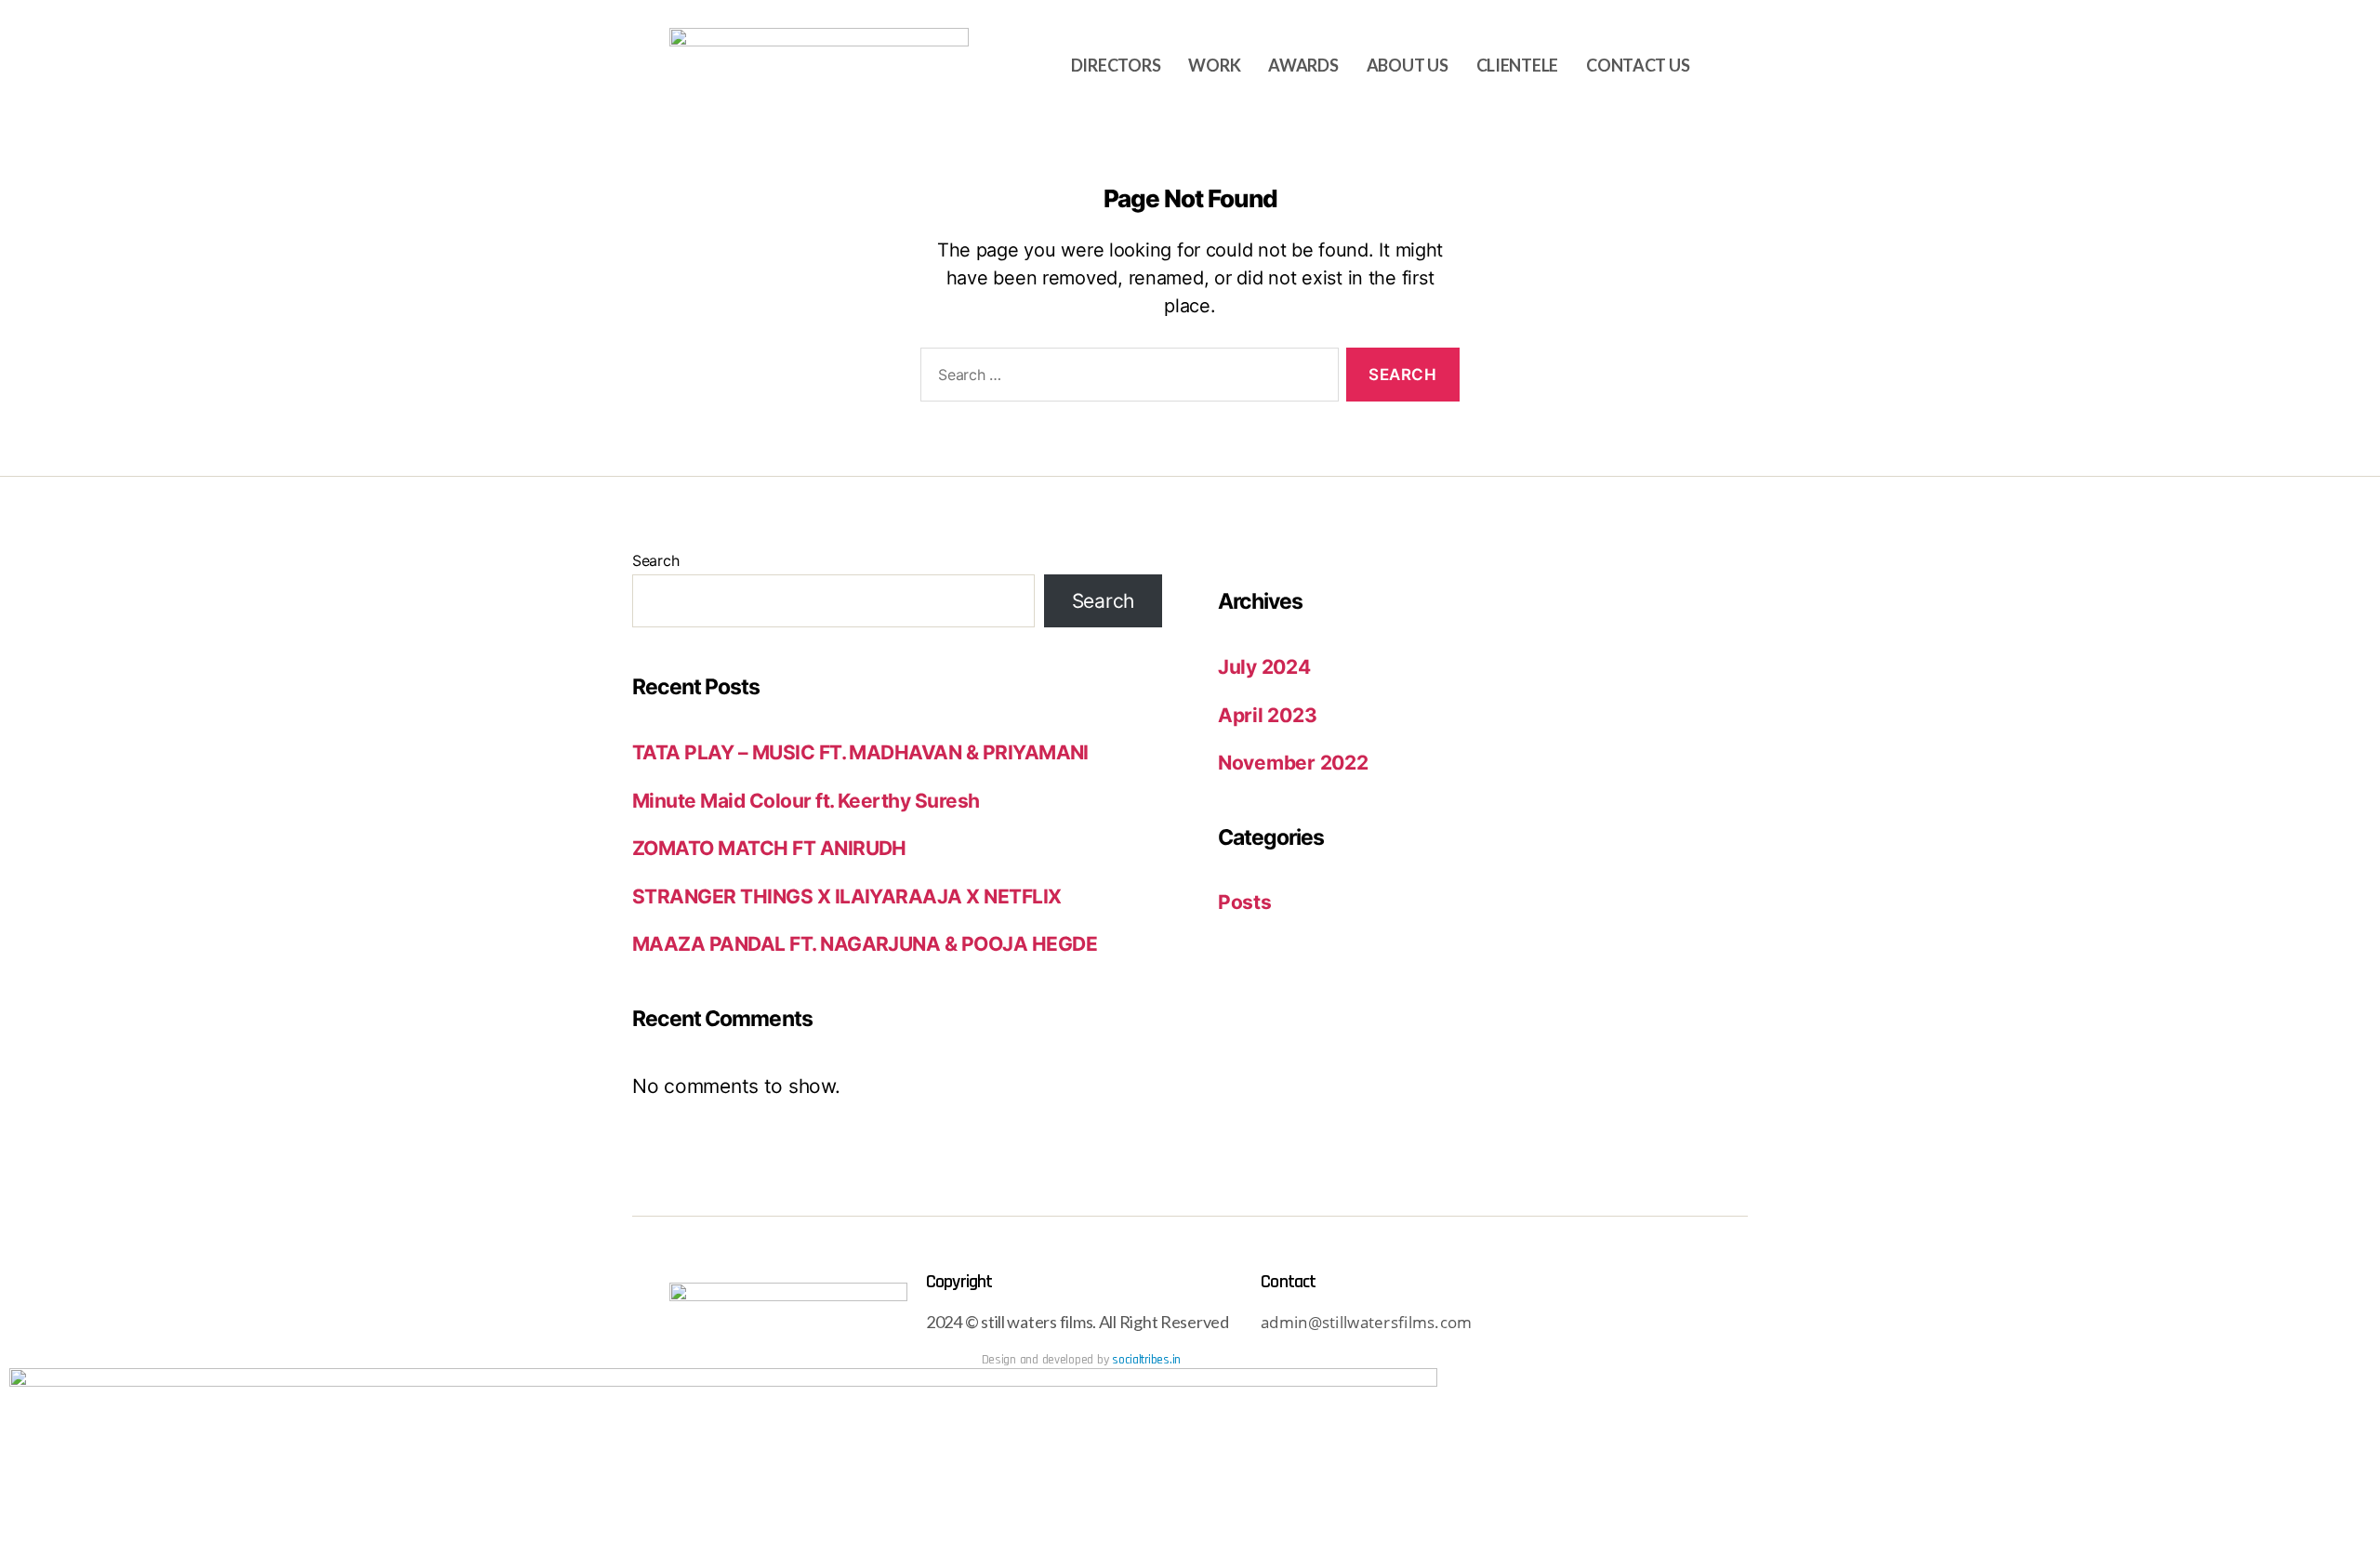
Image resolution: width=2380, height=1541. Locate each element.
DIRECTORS (1116, 65)
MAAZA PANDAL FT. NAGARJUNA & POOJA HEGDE (865, 944)
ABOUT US (1408, 65)
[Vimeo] (1686, 1324)
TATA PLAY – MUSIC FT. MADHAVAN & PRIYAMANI (860, 752)
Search (655, 560)
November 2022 (1293, 763)
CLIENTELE (1518, 65)
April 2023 (1267, 715)
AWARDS (1303, 65)
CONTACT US (1638, 65)
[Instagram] (1583, 1324)
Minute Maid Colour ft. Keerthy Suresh (806, 801)
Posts (1245, 902)
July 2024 (1264, 667)
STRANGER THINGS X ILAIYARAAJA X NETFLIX (847, 896)
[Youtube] (1533, 1324)
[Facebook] (1634, 1324)
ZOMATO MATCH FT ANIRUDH (769, 848)
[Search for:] (1126, 379)
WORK (1214, 65)
